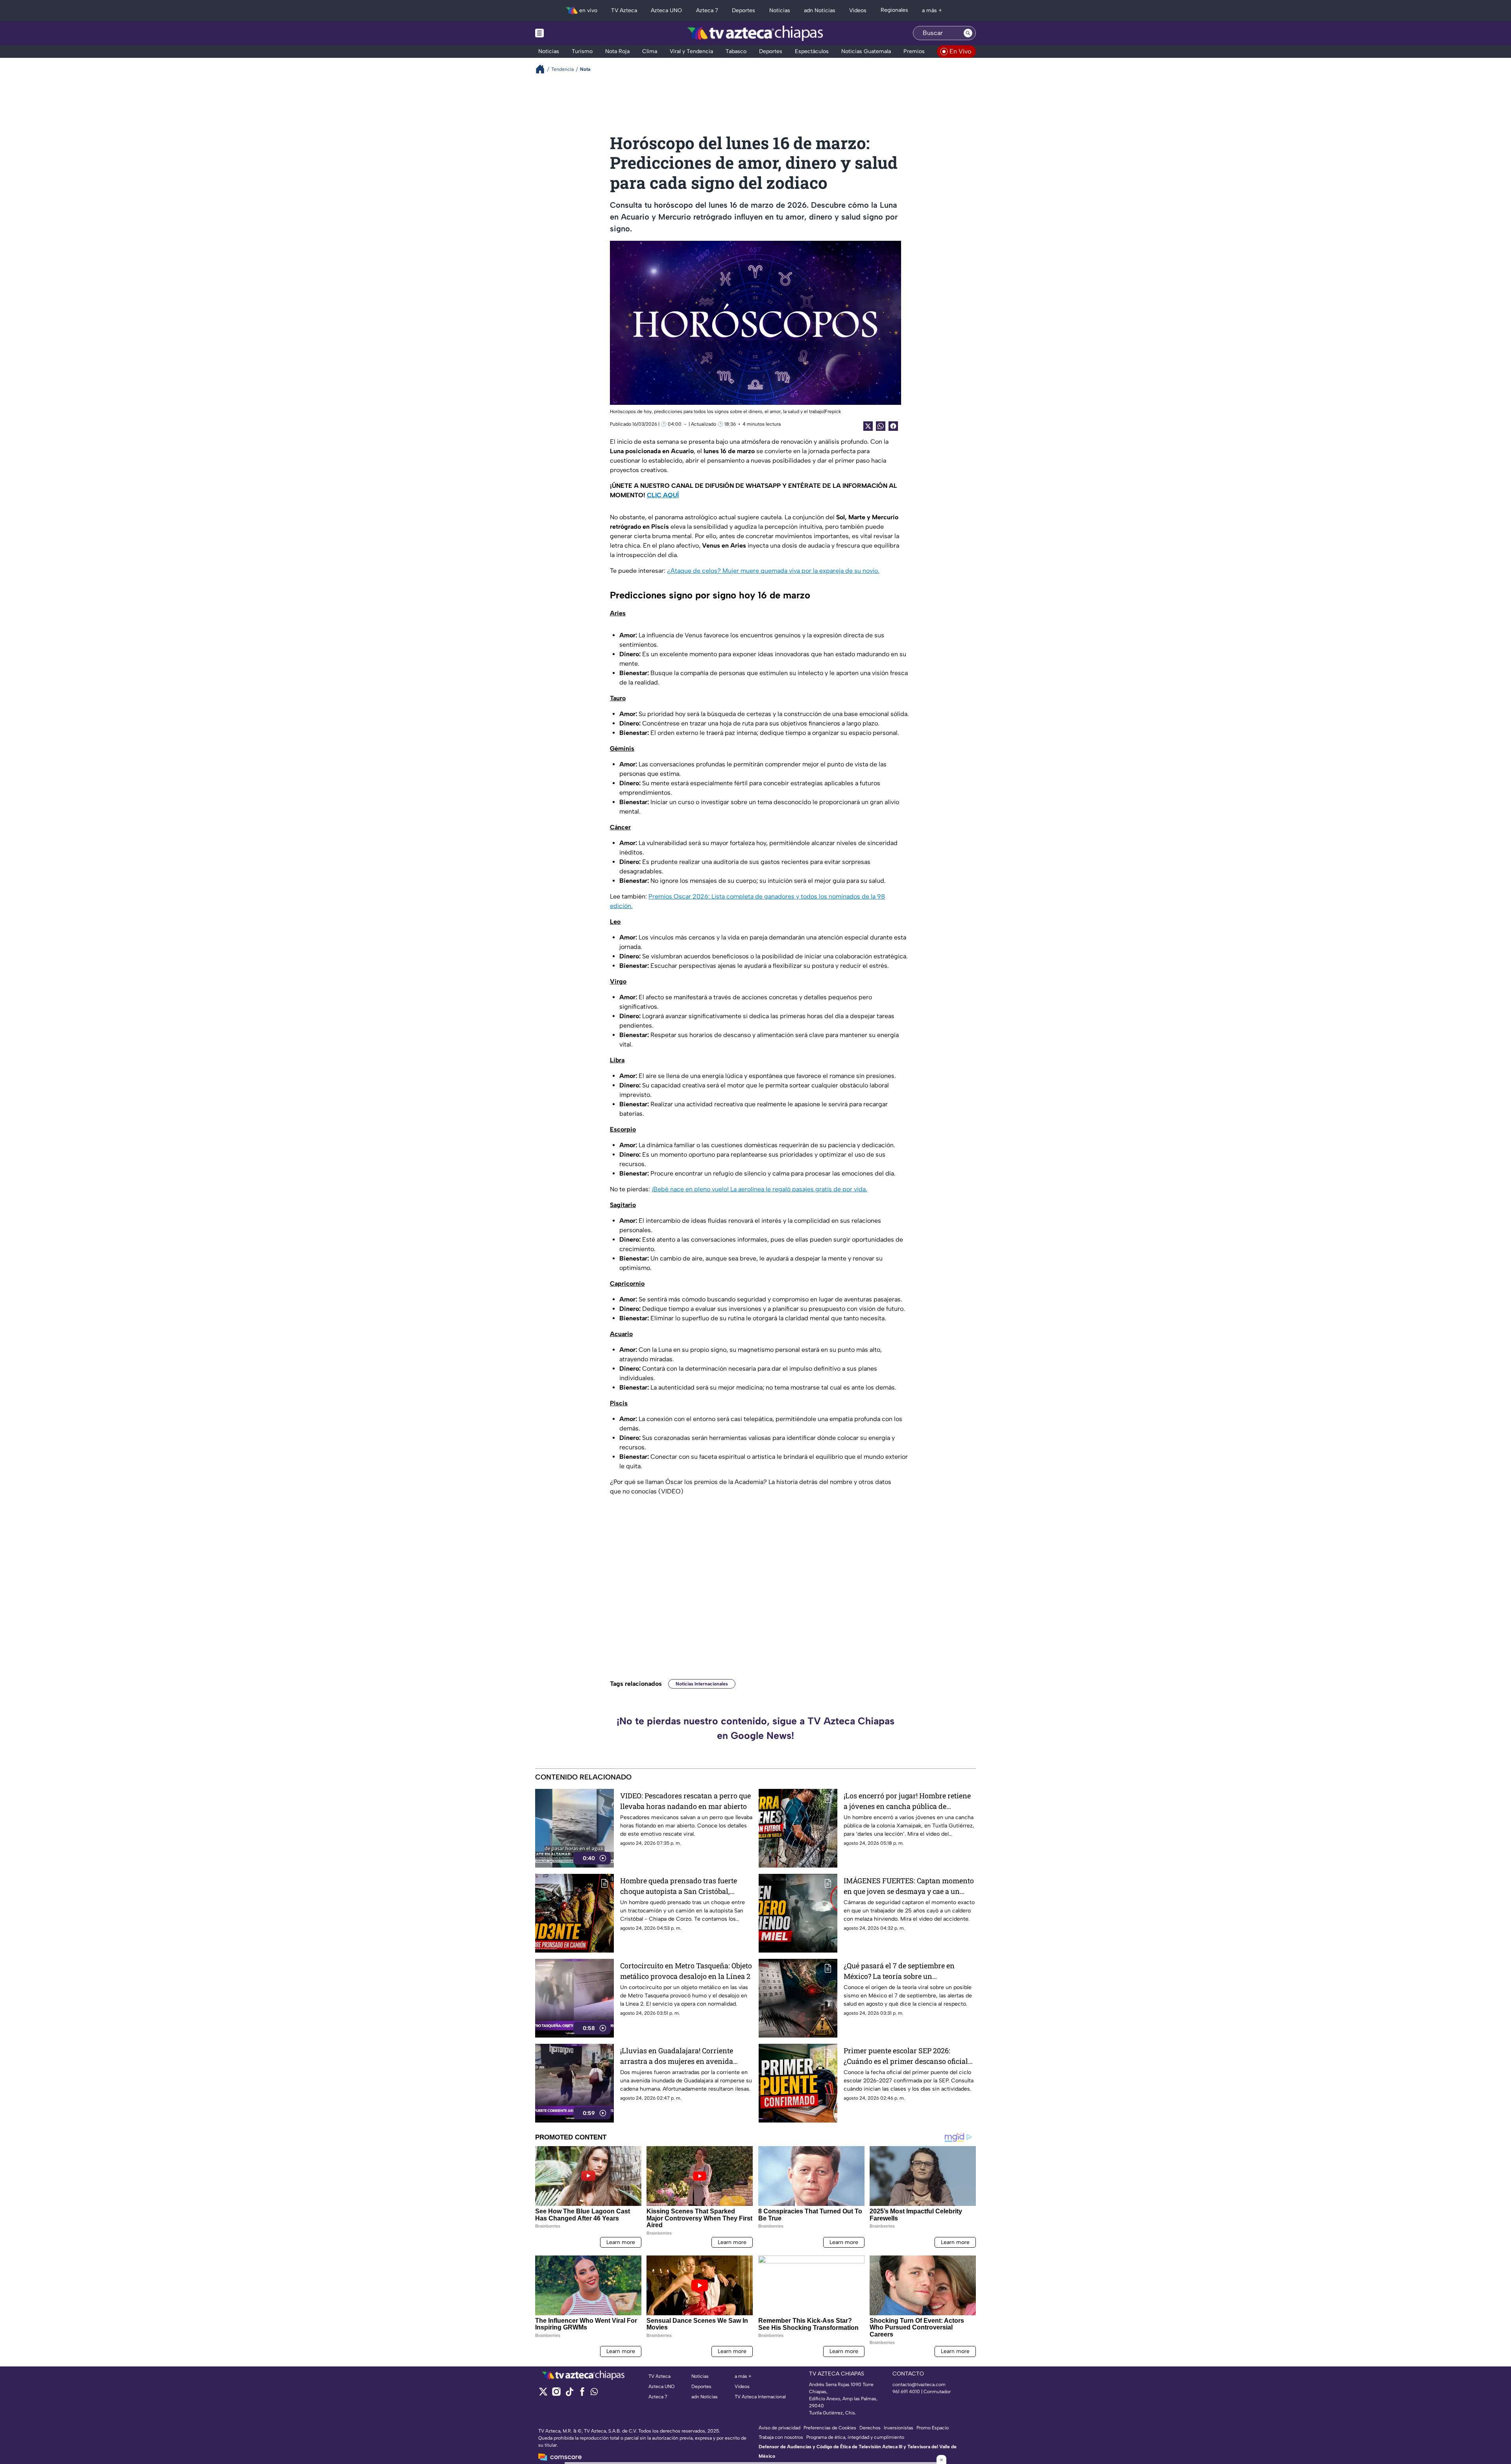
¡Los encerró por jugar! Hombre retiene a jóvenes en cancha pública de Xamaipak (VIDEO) (907, 1801)
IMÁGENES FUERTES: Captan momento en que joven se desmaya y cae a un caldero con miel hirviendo (909, 1886)
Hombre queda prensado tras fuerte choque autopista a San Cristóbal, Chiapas (679, 1886)
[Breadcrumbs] (543, 69)
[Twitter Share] (868, 426)
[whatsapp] (594, 2393)
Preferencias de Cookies (830, 2428)
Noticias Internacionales (702, 1684)
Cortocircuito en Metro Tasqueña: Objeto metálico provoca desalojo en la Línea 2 (686, 1971)
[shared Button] (881, 426)
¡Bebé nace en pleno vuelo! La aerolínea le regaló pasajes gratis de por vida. (759, 1189)
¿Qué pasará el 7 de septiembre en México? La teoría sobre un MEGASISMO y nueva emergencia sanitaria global (900, 1971)
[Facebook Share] (893, 426)
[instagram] (556, 2394)
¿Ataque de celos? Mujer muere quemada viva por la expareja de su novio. (773, 571)
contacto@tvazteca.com (919, 2385)
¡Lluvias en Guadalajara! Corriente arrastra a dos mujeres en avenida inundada (677, 2056)
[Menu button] (567, 33)
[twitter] (543, 2394)
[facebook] (582, 2394)
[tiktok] (569, 2394)
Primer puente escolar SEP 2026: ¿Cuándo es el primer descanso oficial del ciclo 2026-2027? (906, 2056)
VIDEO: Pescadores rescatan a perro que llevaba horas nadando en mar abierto (685, 1801)
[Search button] (968, 33)
